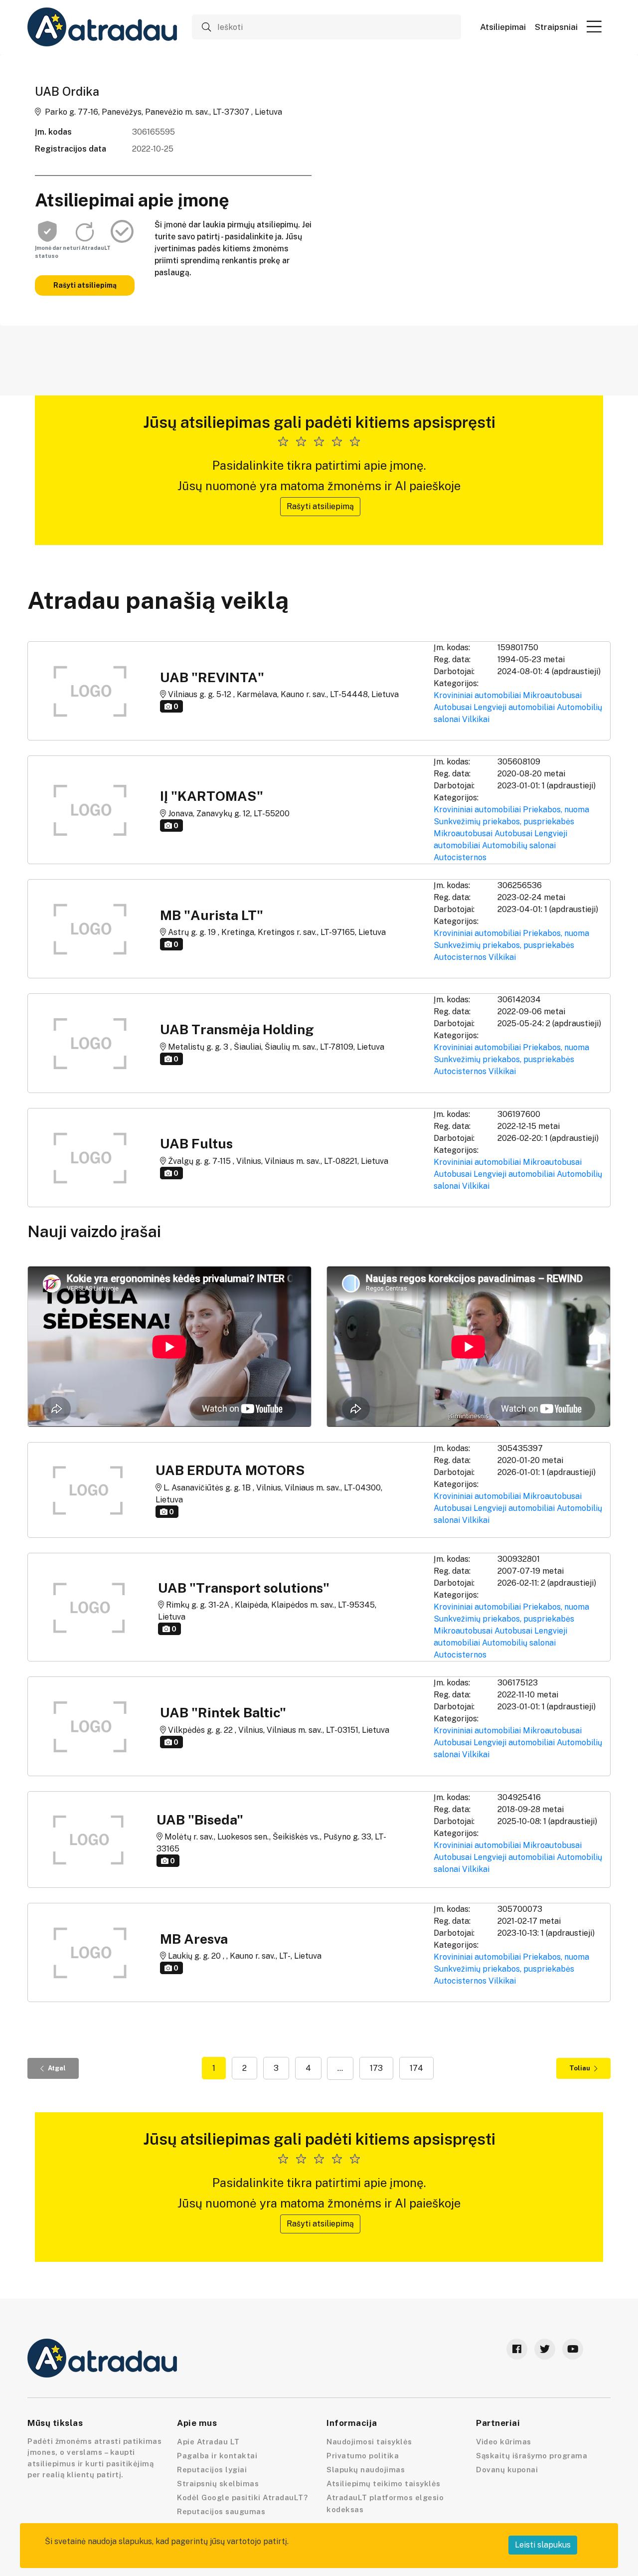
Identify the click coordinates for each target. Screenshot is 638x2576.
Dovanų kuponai (507, 2470)
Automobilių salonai (519, 845)
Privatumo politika (363, 2456)
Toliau (580, 2068)
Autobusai (453, 707)
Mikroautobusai (552, 695)
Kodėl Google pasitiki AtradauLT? (242, 2497)
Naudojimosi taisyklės (369, 2442)
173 (376, 2068)
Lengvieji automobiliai (514, 707)
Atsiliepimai (503, 27)
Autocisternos (460, 857)
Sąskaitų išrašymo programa (532, 2456)
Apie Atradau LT (208, 2442)
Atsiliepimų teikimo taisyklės (384, 2484)
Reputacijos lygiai (212, 2470)
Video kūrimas (504, 2442)
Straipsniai (556, 27)
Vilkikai (476, 719)
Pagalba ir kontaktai (217, 2456)
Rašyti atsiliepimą (85, 285)
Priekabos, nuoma (556, 810)
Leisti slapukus (543, 2545)
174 (416, 2068)
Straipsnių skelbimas (218, 2484)
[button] (594, 26)
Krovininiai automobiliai (477, 695)
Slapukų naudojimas (366, 2470)
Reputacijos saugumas (221, 2511)
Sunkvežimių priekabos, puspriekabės (504, 822)
